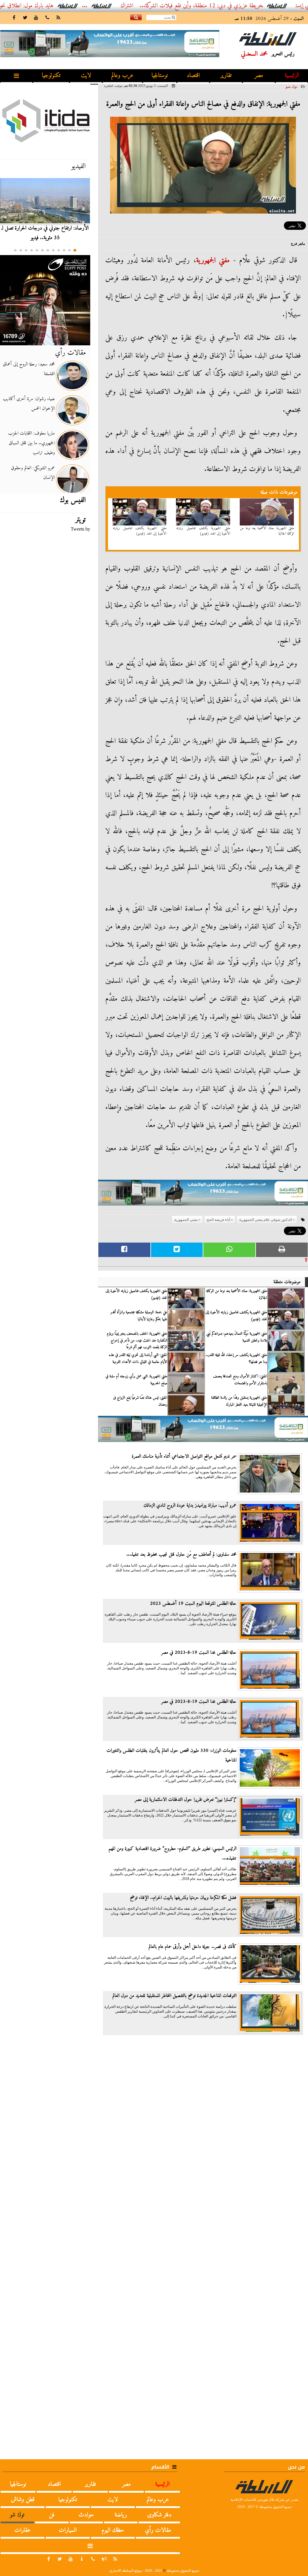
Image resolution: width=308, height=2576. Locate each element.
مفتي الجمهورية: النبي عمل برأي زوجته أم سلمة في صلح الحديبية (136, 1380)
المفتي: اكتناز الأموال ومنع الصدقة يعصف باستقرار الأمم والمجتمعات (240, 1380)
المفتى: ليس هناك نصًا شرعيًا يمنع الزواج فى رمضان (140, 1401)
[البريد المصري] (45, 300)
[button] (75, 250)
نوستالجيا (160, 76)
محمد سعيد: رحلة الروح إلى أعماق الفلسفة (29, 369)
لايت (86, 76)
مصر (259, 76)
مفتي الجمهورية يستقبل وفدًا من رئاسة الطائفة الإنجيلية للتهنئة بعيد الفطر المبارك (239, 1401)
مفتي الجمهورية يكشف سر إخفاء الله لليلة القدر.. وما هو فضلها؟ (236, 1358)
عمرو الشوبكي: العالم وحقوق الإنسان (33, 473)
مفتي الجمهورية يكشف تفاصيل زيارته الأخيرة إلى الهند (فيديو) (203, 531)
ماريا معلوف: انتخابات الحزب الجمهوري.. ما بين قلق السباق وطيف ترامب (31, 443)
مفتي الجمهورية (213, 260)
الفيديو (79, 166)
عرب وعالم (122, 76)
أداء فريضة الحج (218, 1220)
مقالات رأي (70, 353)
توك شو (291, 87)
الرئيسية (292, 76)
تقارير (226, 76)
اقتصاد (193, 76)
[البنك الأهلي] (203, 1196)
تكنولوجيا (51, 76)
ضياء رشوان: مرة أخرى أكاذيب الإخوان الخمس (29, 404)
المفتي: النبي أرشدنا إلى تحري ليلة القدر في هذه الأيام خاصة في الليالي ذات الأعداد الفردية (138, 1358)
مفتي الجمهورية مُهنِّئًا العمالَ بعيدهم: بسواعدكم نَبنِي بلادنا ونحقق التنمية (237, 1337)
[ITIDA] (45, 120)
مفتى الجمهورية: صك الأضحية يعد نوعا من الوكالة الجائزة (267, 531)
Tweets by (80, 529)
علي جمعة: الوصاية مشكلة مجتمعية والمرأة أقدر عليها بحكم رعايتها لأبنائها (139, 1316)
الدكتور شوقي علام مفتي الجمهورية (265, 1220)
